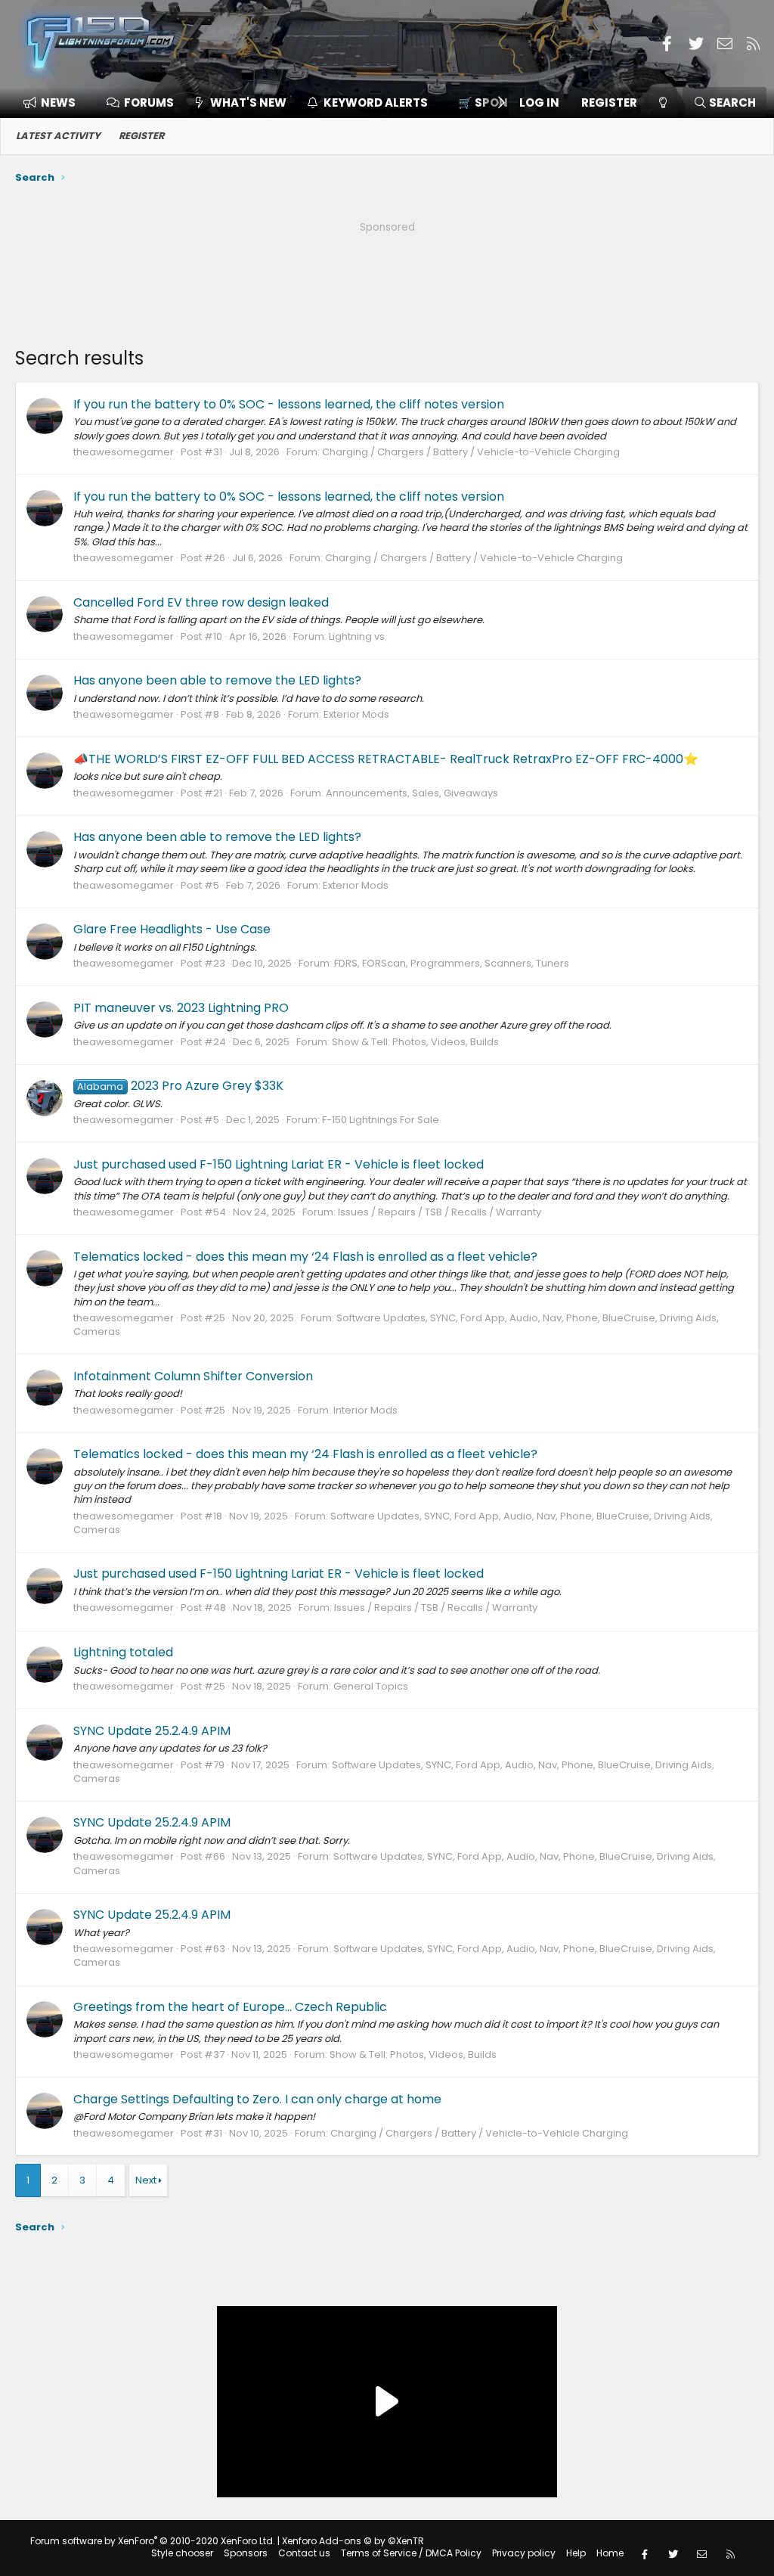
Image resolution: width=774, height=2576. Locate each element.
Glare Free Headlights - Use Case (172, 929)
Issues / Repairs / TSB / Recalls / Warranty (440, 1212)
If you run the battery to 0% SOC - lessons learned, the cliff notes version (289, 404)
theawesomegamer (124, 452)
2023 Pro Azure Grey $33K (180, 1086)
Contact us (304, 2553)
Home (610, 2553)
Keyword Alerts (376, 102)
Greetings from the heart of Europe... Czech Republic (230, 2007)
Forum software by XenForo (153, 2541)
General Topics (371, 1686)
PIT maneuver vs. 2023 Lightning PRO (181, 1008)
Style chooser (182, 2553)
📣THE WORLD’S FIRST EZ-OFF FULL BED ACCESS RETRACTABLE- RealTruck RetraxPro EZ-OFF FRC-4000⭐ (386, 759)
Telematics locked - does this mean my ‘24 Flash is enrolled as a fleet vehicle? (305, 1257)
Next (146, 2180)
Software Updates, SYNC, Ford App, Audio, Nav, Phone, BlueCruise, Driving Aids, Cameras (396, 1325)
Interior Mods (365, 1410)
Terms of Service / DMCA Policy (411, 2553)
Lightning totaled (123, 1652)
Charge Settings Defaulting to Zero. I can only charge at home (257, 2099)
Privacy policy (524, 2553)
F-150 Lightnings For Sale (381, 1120)
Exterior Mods (356, 714)
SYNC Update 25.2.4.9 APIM (152, 1731)
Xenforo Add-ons (353, 2541)
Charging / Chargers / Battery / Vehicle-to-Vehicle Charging (471, 452)
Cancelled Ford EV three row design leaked (201, 602)
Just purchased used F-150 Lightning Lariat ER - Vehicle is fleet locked (279, 1164)
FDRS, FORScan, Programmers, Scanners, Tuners (452, 963)
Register (141, 136)
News (58, 102)
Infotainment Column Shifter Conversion (193, 1376)
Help (576, 2553)
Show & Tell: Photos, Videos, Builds (415, 1042)
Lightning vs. (358, 636)
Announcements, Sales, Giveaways (412, 793)
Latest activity (58, 136)
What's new (248, 102)
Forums (149, 102)
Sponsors (246, 2553)
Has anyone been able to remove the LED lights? (217, 680)
